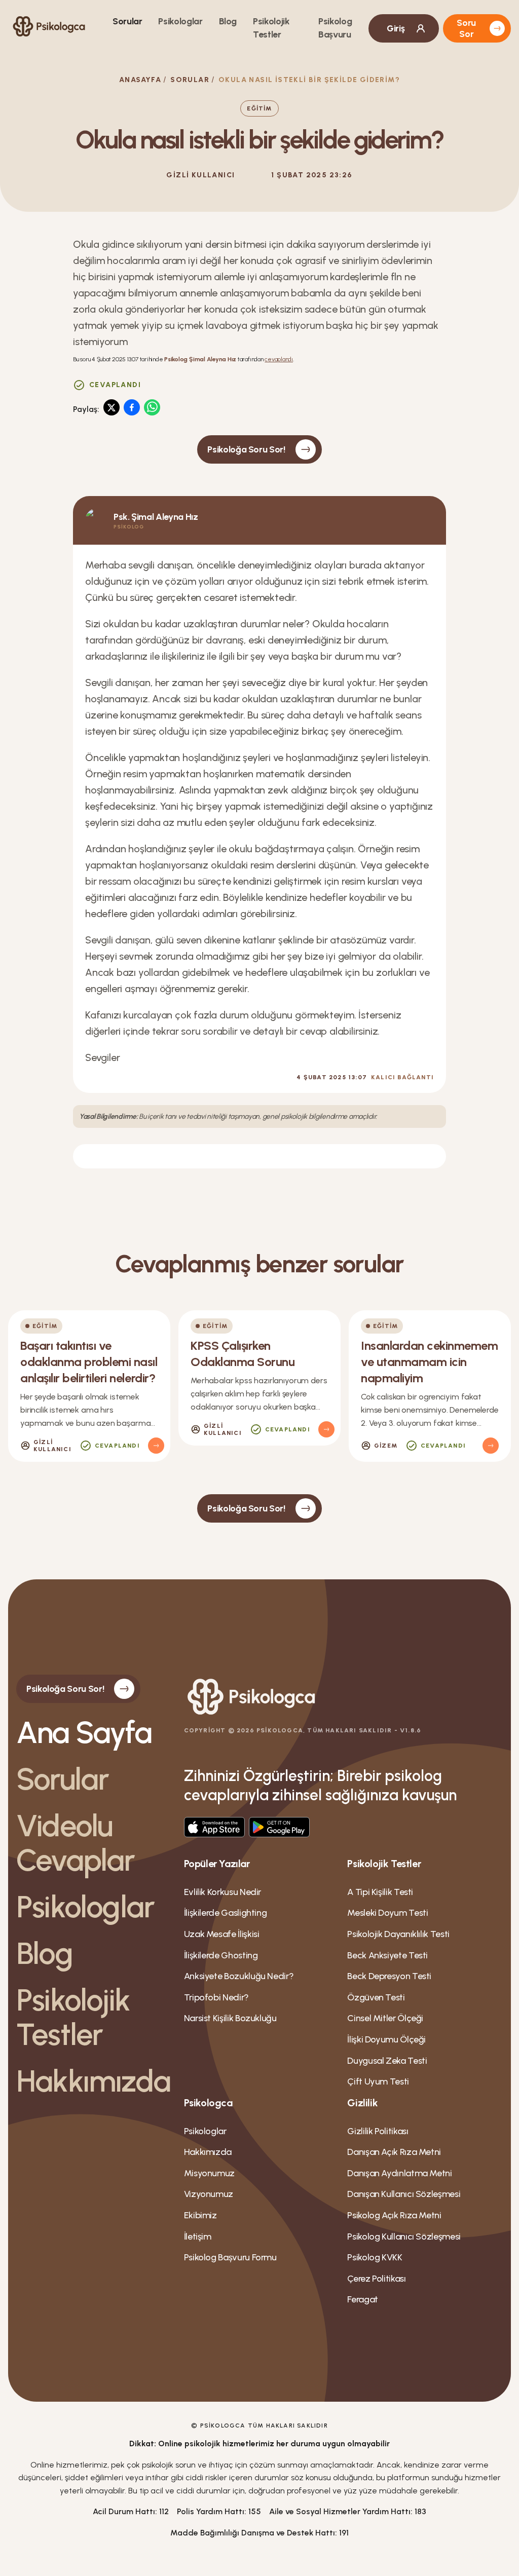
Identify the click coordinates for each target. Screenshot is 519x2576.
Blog (228, 21)
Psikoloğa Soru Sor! (246, 449)
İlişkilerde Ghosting (221, 1955)
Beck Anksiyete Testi (387, 1955)
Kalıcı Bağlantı (402, 1077)
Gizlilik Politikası (378, 2131)
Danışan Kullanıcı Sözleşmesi (404, 2194)
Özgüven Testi (376, 1997)
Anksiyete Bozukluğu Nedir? (239, 1976)
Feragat (362, 2299)
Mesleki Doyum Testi (387, 1913)
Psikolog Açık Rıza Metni (394, 2215)
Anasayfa (140, 80)
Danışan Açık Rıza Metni (394, 2152)
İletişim (198, 2237)
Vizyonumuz (209, 2194)
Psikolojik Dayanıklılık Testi (398, 1934)
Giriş (396, 28)
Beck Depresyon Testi (389, 1976)
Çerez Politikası (376, 2279)
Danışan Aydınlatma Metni (399, 2173)
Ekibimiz (200, 2215)
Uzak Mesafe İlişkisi (222, 1934)
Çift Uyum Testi (378, 2081)
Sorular (127, 21)
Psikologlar (180, 21)
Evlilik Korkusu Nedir (223, 1892)
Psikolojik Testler (73, 2017)
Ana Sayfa (84, 1732)
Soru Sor (466, 28)
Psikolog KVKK (375, 2257)
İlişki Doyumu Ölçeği (386, 2039)
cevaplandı (279, 359)
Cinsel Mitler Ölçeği (385, 2018)
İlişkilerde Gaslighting (226, 1913)
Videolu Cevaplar (76, 1843)
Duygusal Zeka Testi (387, 2061)
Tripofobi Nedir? (216, 1997)
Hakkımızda (92, 2081)
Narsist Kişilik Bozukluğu (230, 2018)
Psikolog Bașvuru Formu (230, 2257)
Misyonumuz (209, 2173)
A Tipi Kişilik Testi (380, 1892)
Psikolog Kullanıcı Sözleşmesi (404, 2237)
